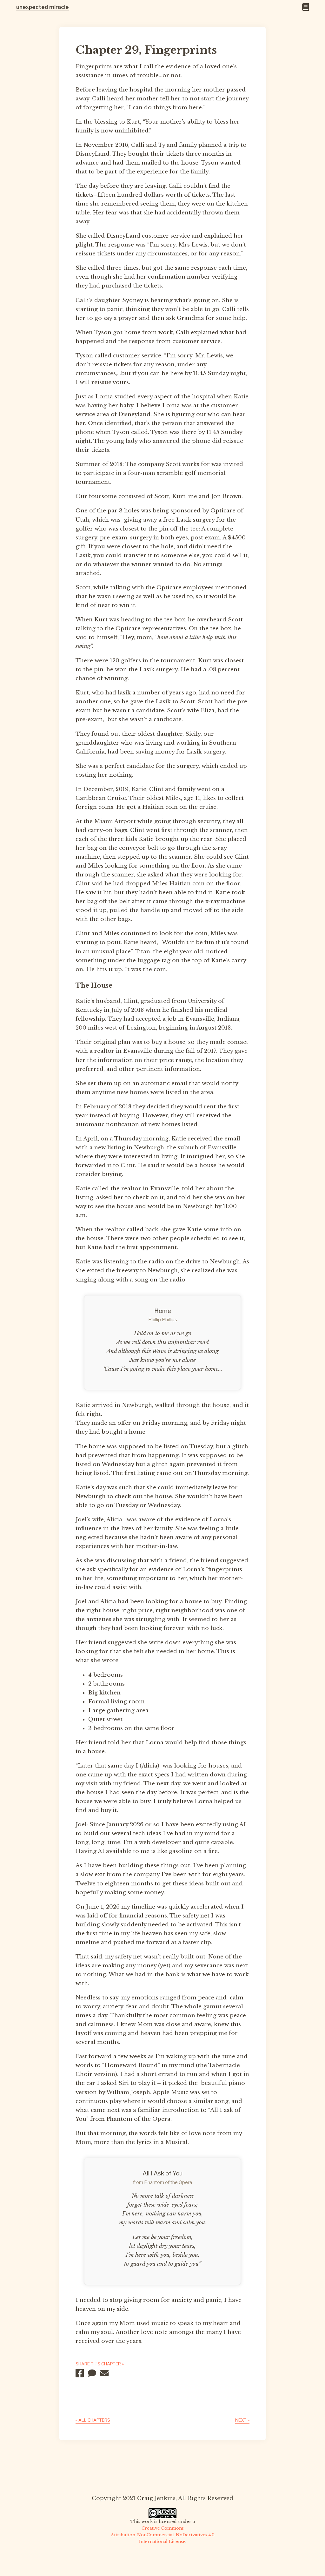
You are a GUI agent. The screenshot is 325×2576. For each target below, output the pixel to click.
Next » (242, 2420)
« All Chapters (93, 2420)
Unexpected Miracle (43, 7)
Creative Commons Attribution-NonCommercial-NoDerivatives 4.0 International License (163, 2535)
